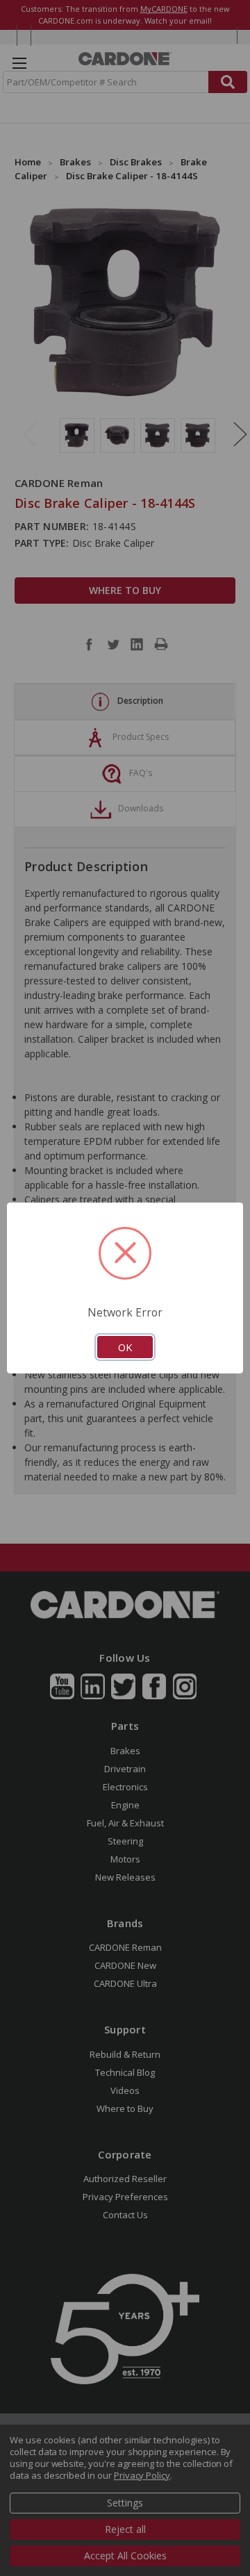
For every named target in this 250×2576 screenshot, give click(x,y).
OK (125, 1347)
